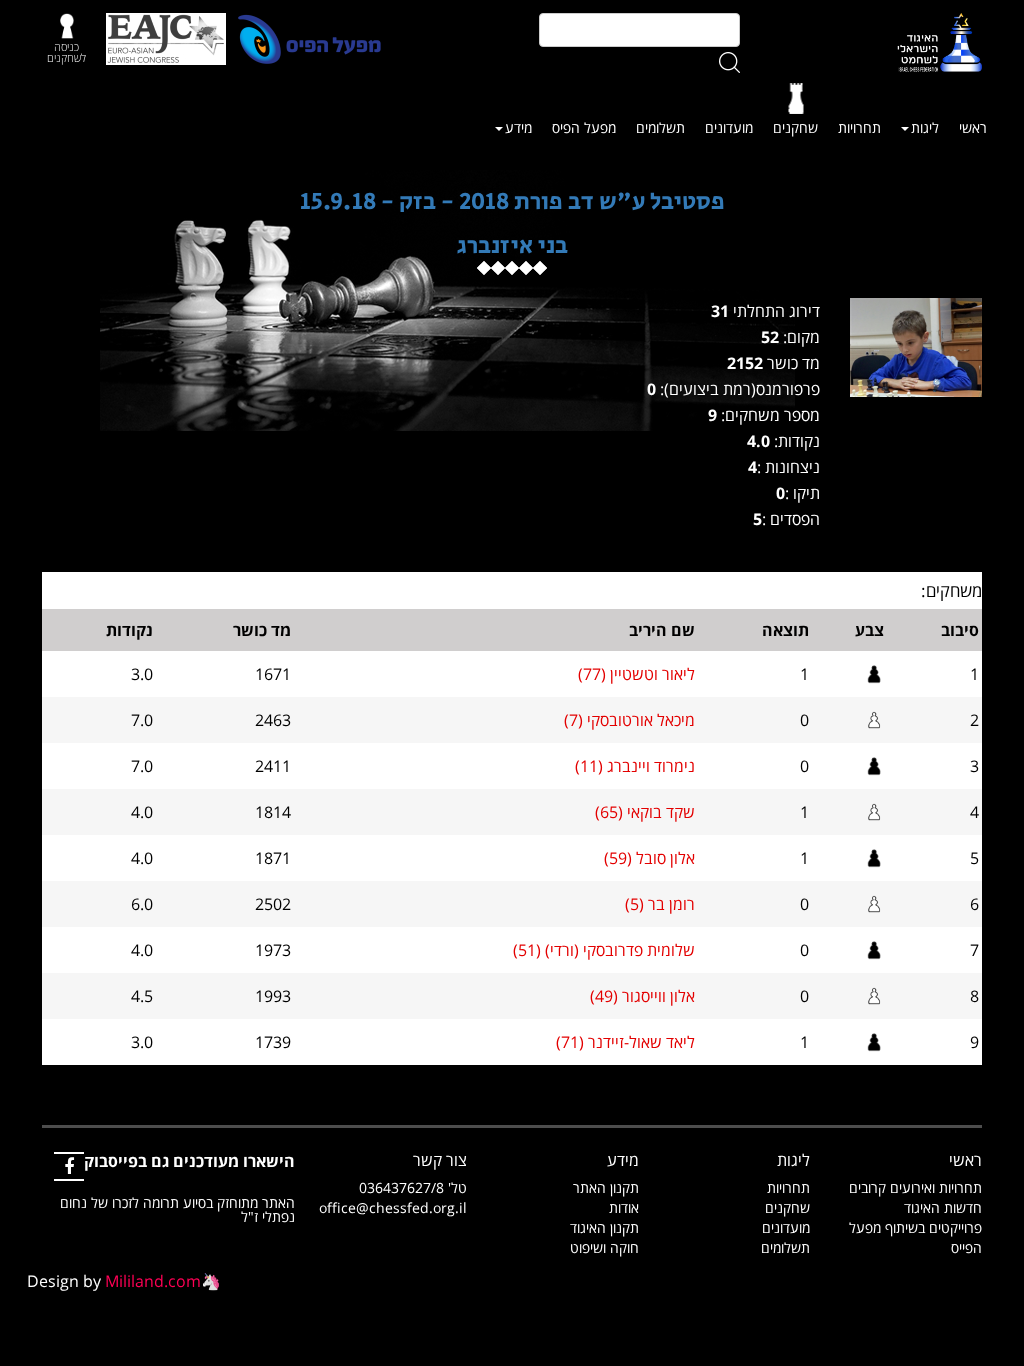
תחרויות (859, 127)
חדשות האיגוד (943, 1207)
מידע (518, 127)
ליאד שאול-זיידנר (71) (625, 1042)
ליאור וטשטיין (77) (636, 674)
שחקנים (795, 127)
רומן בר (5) (660, 904)
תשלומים (660, 127)
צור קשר (440, 1160)
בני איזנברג (512, 245)
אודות (624, 1207)
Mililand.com (153, 1281)
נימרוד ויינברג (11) (635, 766)
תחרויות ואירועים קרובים (915, 1187)
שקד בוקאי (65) (645, 812)
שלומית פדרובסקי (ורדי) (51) (604, 950)
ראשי (973, 127)
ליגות (925, 127)
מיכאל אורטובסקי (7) (629, 720)
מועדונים (729, 127)
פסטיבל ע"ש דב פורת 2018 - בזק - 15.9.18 (512, 201)
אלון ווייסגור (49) (642, 996)
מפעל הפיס (584, 127)
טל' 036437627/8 (413, 1187)
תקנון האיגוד (604, 1227)
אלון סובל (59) (649, 858)
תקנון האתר (606, 1187)
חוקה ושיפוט (604, 1247)
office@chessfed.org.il (393, 1207)
